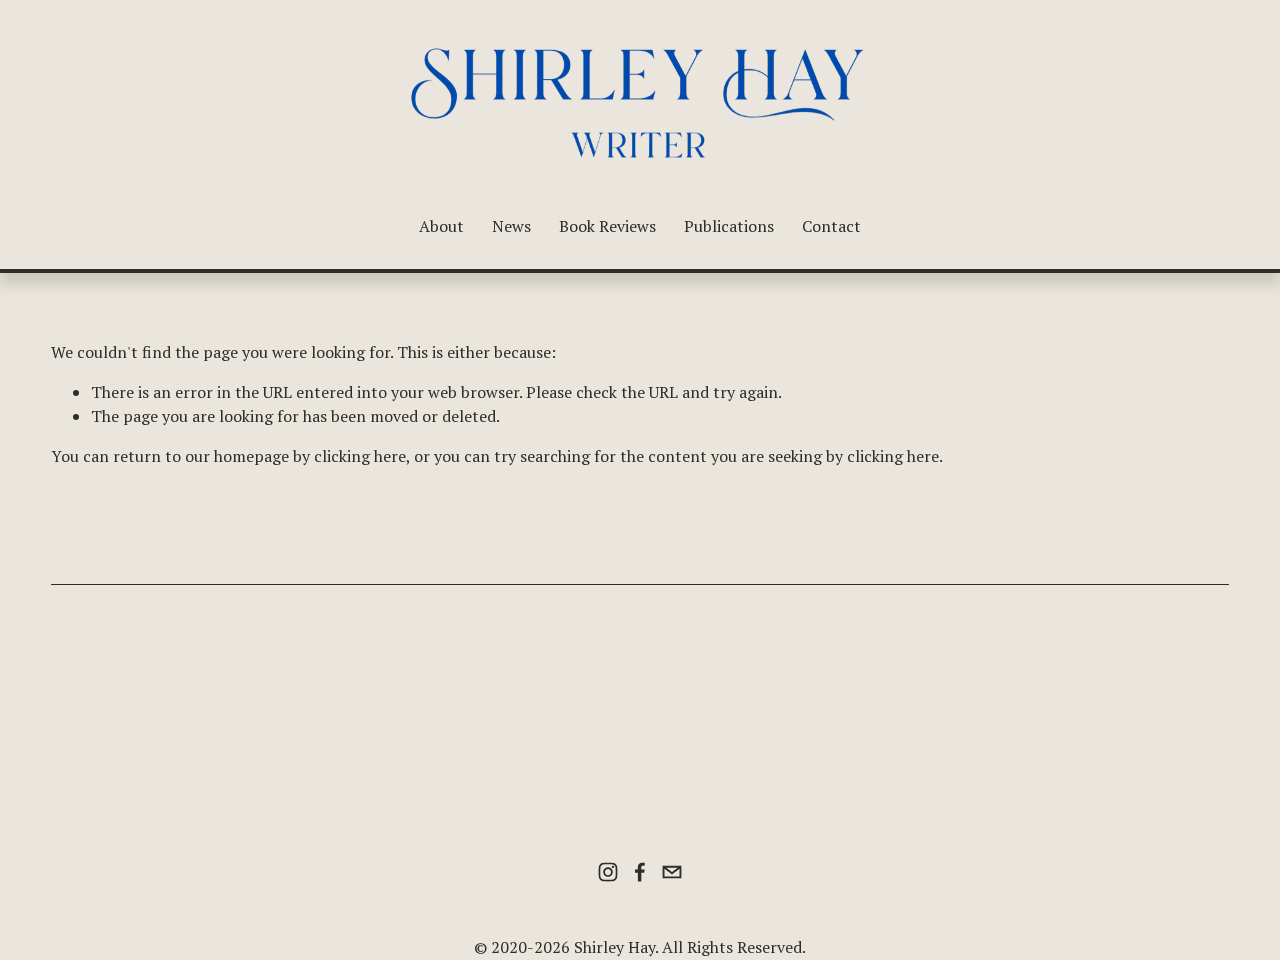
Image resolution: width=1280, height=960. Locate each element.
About (441, 226)
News (511, 226)
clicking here (360, 456)
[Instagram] (608, 872)
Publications (729, 226)
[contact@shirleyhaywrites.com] (672, 872)
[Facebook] (640, 872)
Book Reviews (607, 226)
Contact (831, 226)
